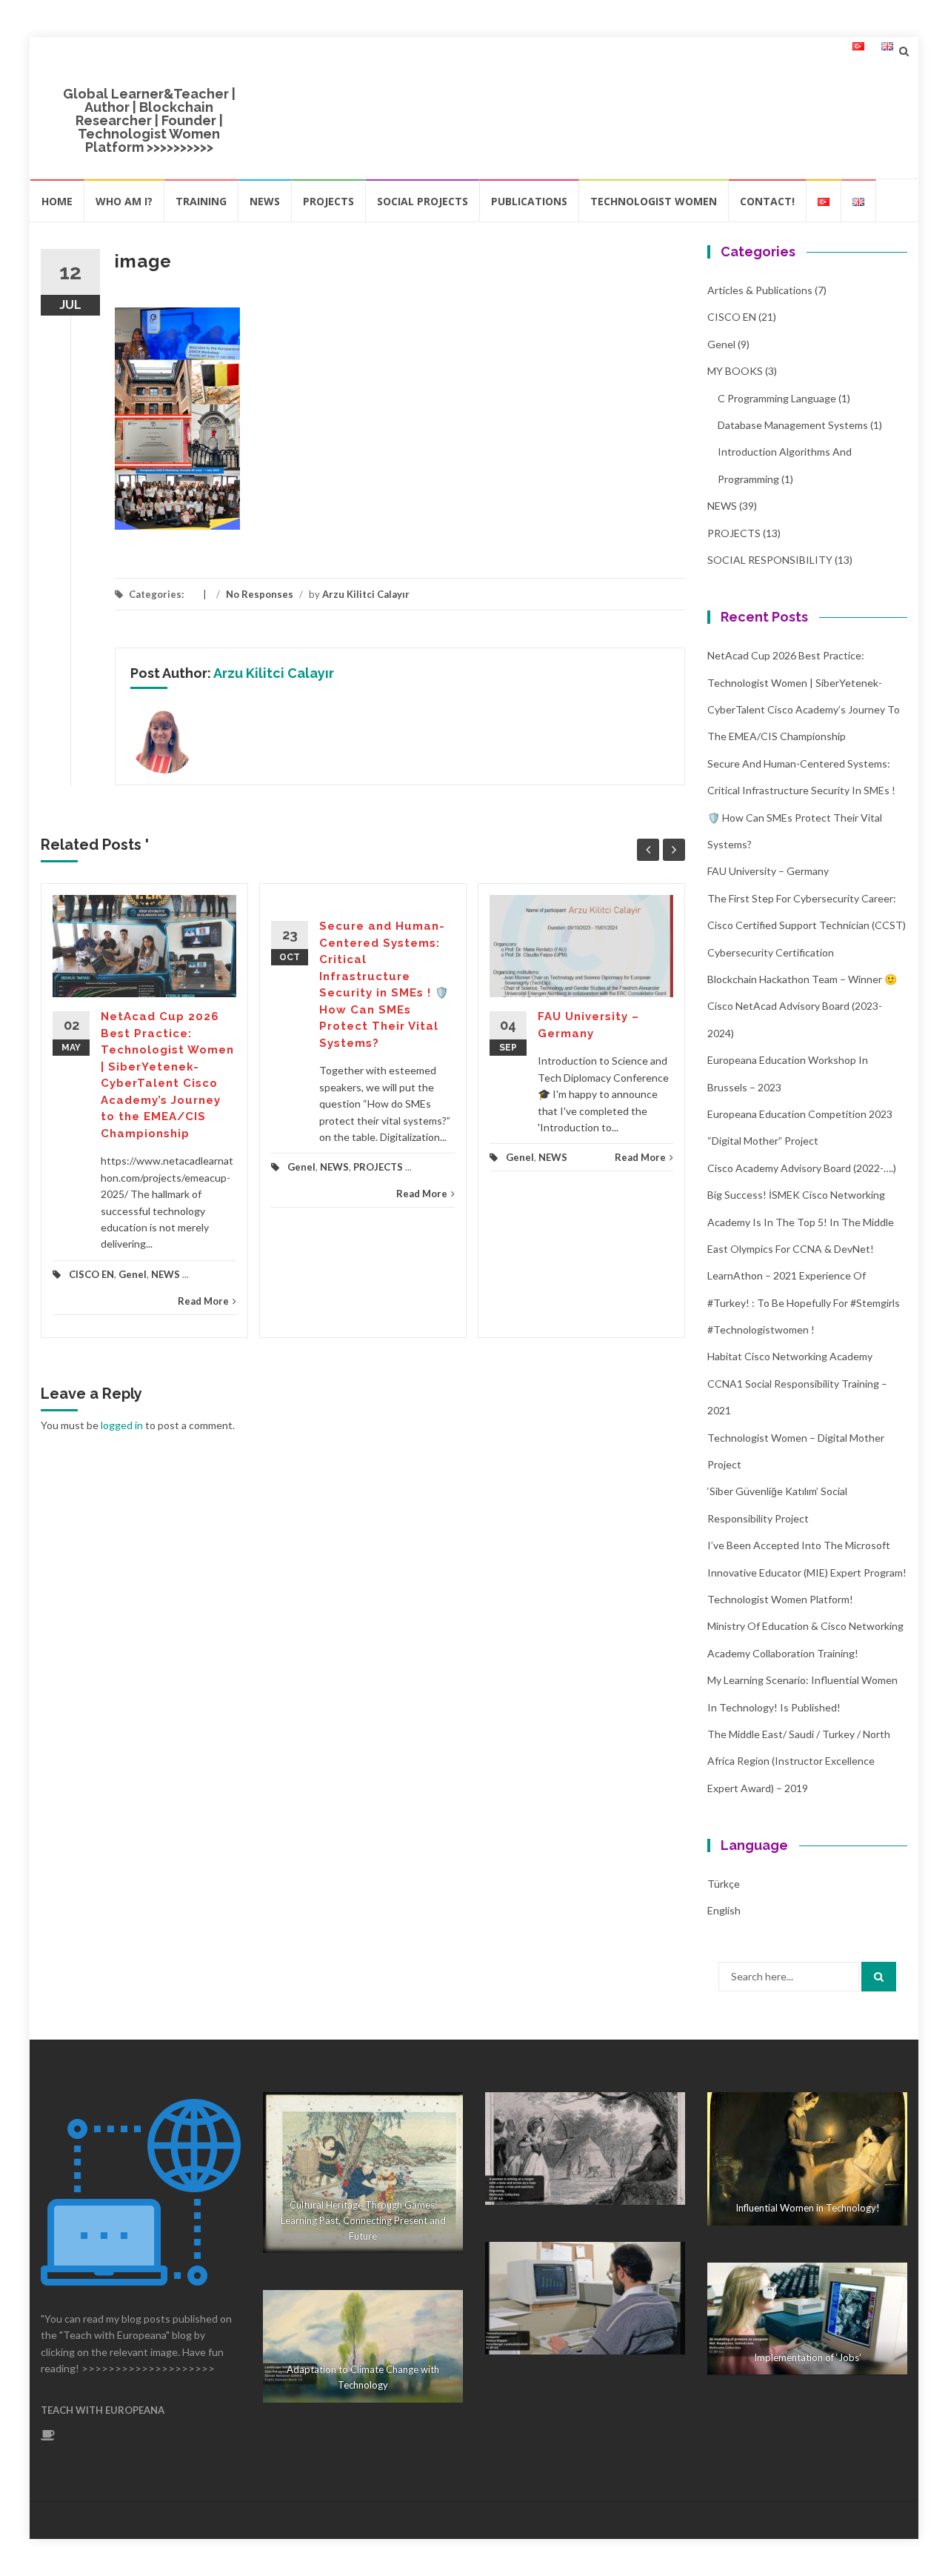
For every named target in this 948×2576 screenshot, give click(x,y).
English (724, 1910)
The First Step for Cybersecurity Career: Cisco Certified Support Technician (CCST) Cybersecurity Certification (807, 925)
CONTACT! (767, 201)
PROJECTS (328, 201)
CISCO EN (91, 1274)
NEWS (265, 201)
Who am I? (124, 201)
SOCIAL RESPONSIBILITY (770, 560)
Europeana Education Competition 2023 (800, 1114)
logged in (122, 1425)
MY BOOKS (735, 371)
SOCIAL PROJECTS (423, 201)
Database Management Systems (793, 425)
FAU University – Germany (768, 871)
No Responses (260, 594)
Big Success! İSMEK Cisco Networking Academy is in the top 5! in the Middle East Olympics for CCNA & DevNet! (801, 1222)
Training (201, 201)
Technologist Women (654, 201)
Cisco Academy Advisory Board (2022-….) (802, 1168)
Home (57, 201)
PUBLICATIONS (529, 201)
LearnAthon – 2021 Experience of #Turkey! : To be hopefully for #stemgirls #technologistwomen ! (804, 1302)
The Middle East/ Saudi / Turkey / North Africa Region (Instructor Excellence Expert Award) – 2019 (799, 1761)
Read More (203, 1301)
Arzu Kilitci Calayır (366, 594)
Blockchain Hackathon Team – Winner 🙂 (802, 979)
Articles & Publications (760, 290)
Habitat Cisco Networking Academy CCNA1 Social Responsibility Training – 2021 (797, 1383)
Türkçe (724, 1884)
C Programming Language (777, 398)
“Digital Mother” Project (763, 1141)
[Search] (879, 1977)
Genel (133, 1274)
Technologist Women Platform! (780, 1599)
